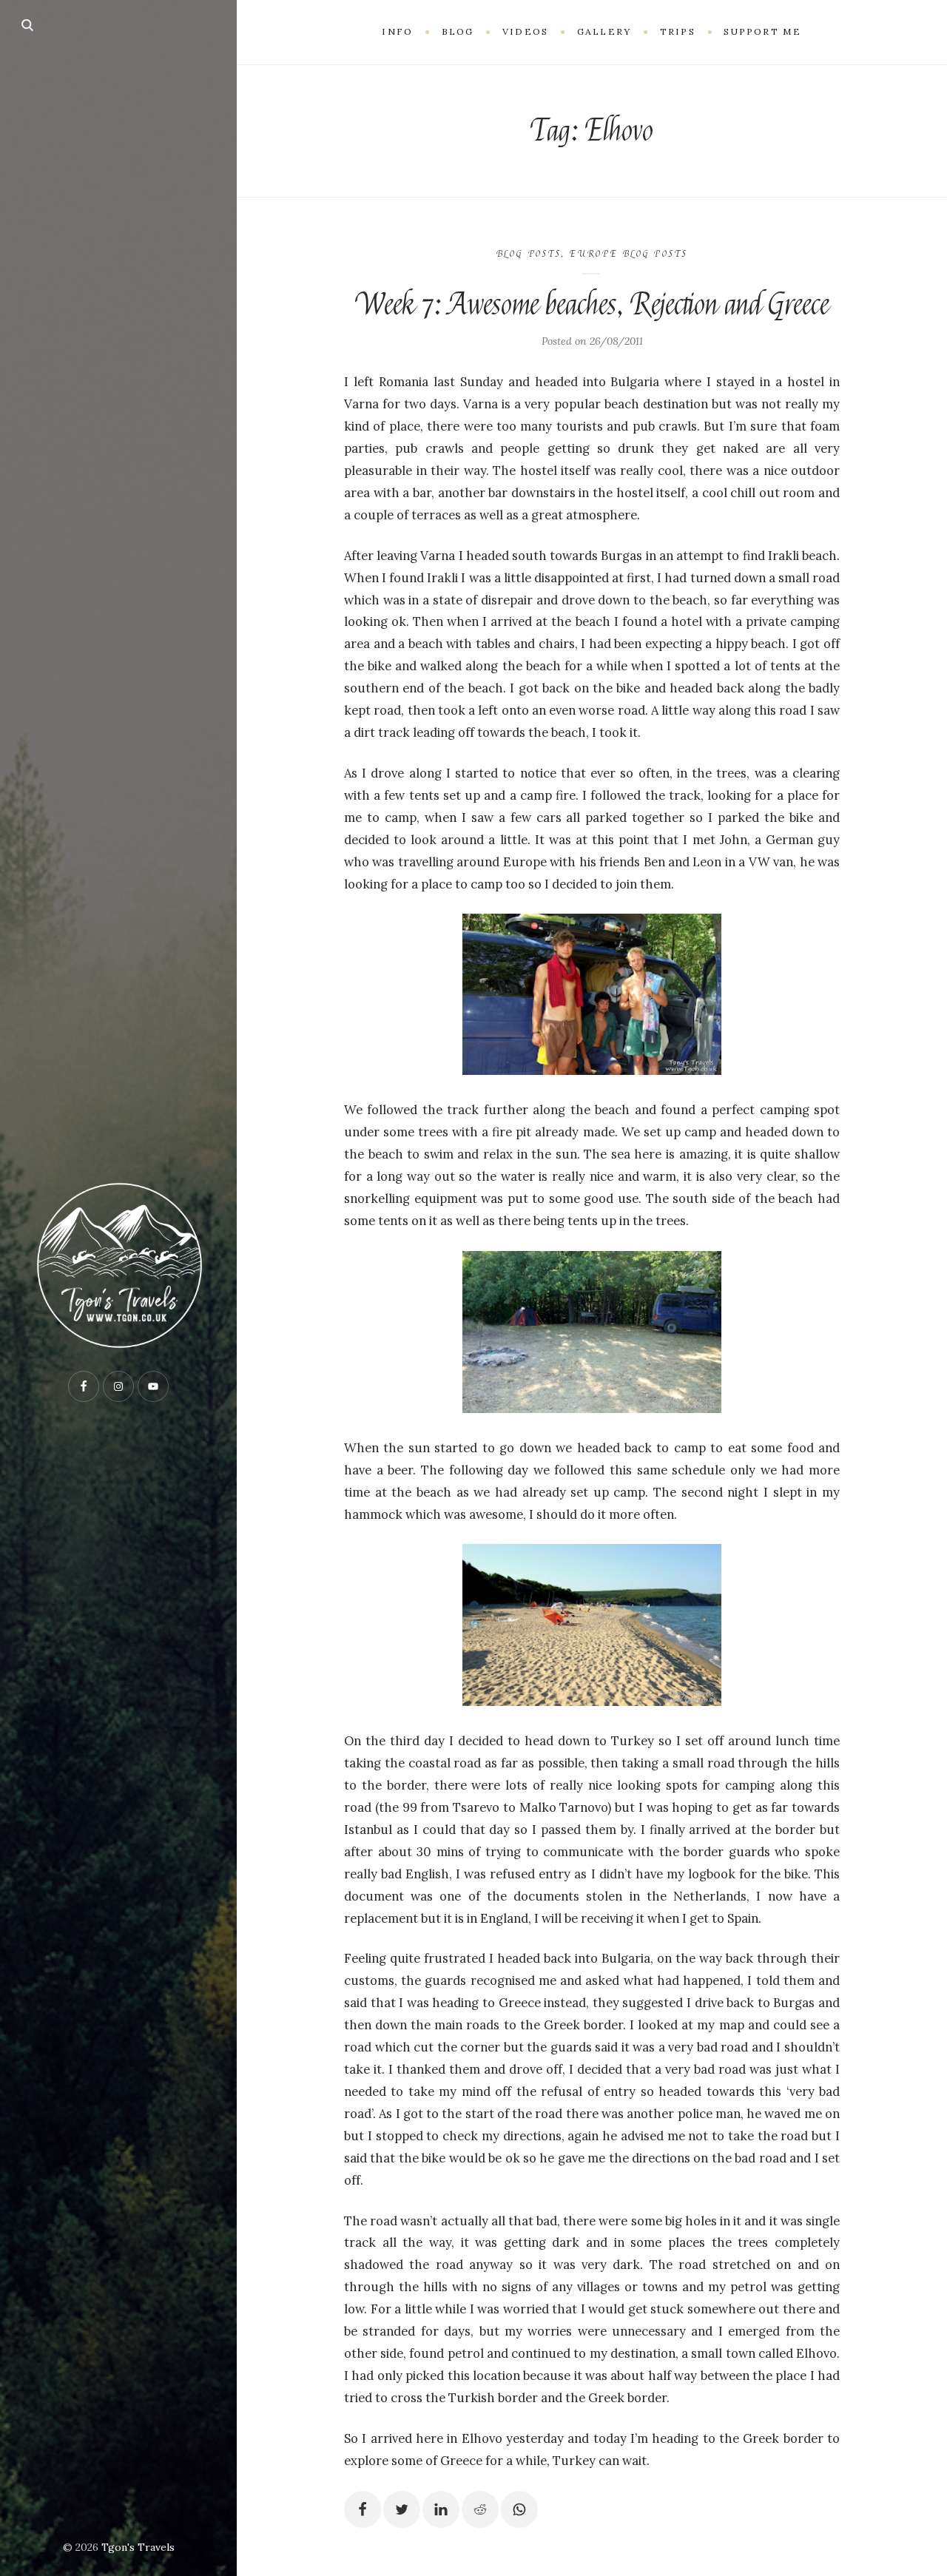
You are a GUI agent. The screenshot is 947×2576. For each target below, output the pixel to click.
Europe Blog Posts (628, 254)
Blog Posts (529, 254)
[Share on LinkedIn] (441, 2509)
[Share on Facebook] (363, 2509)
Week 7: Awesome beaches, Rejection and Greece (592, 305)
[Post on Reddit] (480, 2509)
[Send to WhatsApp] (519, 2509)
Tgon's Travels (138, 2547)
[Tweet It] (402, 2509)
